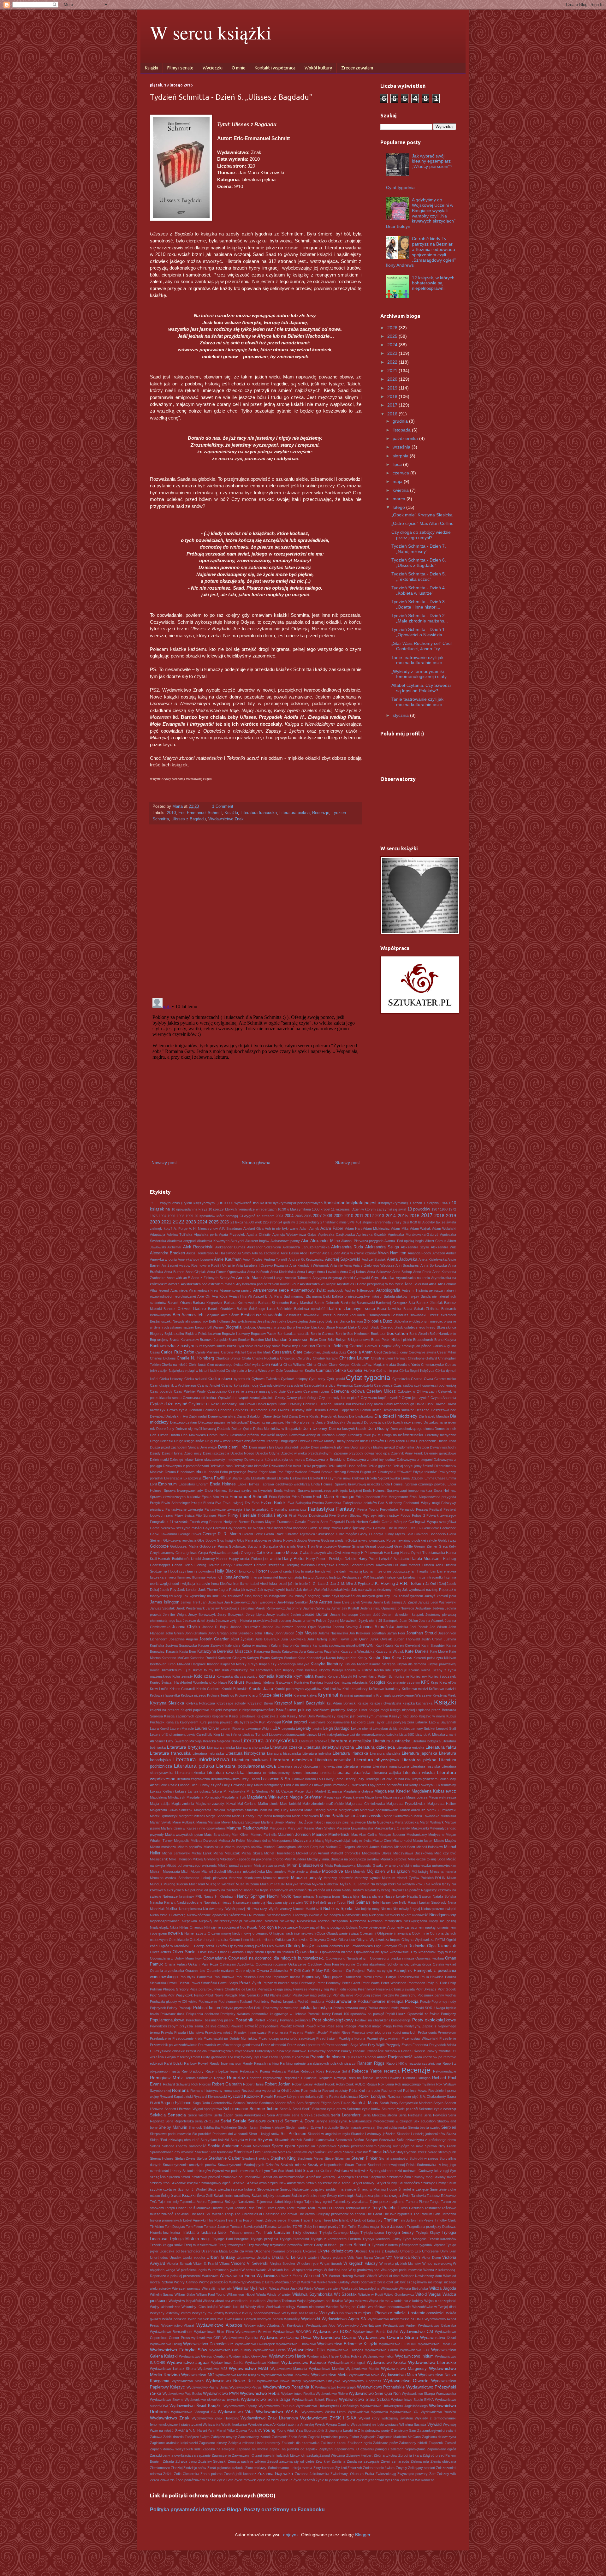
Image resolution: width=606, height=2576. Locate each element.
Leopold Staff (446, 1728)
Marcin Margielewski (343, 1810)
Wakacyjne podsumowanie (401, 2270)
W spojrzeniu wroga (307, 2270)
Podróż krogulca (284, 2002)
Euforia (209, 1503)
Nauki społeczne (190, 1902)
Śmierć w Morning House (377, 2189)
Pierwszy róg (318, 1989)
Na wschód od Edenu (324, 1890)
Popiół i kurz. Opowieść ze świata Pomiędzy (421, 2014)
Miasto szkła (213, 1847)
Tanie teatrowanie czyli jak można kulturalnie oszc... (419, 660)
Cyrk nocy (317, 1379)
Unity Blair (448, 2251)
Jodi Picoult (419, 1627)
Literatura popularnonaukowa (246, 1766)
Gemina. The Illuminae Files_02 (397, 1528)
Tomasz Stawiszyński (247, 2227)
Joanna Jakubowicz (278, 1627)
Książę (363, 1703)
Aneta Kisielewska (432, 1259)
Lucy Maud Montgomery (264, 1785)
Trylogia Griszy (400, 2233)
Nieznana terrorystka (385, 1921)
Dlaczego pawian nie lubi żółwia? (224, 1422)
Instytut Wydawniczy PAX (349, 1577)
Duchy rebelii (395, 1441)
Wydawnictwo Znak (226, 819)
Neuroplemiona (190, 1909)
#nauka (258, 1203)
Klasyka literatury (327, 1664)
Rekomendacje (445, 2071)
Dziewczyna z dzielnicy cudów (371, 1460)
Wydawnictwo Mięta (329, 2375)
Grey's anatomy (162, 1553)
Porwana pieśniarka (295, 2020)
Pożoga (350, 2026)
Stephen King (283, 2158)
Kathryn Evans (258, 1658)
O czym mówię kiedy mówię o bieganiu (238, 1933)
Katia (301, 1658)
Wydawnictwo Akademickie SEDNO (395, 2319)
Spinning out (388, 2146)
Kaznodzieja (316, 1658)
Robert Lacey (302, 2084)
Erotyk (155, 1503)
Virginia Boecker (283, 2264)
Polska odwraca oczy (350, 2008)
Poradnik (244, 2020)
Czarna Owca (422, 1379)
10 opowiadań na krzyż (189, 1209)
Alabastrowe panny (285, 1241)
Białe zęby (317, 1321)
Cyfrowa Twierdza (266, 1379)
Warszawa (210, 2276)
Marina (202, 1822)
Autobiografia (388, 1290)
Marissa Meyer (219, 1822)
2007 (317, 1216)
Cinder (323, 1365)
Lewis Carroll (196, 1734)
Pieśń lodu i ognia (343, 1989)
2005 (299, 1216)
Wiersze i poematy (186, 2288)
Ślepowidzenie (268, 2189)
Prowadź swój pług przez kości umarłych (384, 2032)
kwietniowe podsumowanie (329, 1722)
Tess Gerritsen (412, 2208)
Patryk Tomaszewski (402, 1977)
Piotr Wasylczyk (180, 1995)
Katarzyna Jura (294, 1651)
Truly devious (305, 2233)
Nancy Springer (251, 1896)
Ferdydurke (389, 1509)
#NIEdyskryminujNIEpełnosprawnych (294, 1203)
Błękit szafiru (174, 1334)
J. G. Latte (317, 1584)
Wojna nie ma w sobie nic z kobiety (396, 2301)
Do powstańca (375, 1422)
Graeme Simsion (351, 1546)
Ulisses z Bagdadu (189, 819)
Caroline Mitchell (233, 1352)
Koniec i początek (442, 1676)
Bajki (327, 1296)
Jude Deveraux (267, 1639)
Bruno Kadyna (445, 1340)
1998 (181, 1216)
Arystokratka (383, 1278)
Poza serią (335, 2026)
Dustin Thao (447, 1441)
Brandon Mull (261, 1340)
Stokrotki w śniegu (424, 2158)
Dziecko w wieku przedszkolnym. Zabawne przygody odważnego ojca (335, 1453)
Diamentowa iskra (222, 1416)
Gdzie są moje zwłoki (325, 1528)
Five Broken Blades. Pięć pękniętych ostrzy (364, 1515)
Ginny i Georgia (371, 1534)
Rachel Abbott (376, 2057)
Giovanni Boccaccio (430, 1534)
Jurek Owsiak (381, 1639)
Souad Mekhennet (255, 2146)
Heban (177, 1565)
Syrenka (173, 2177)
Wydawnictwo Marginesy (404, 2369)
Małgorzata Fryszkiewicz (406, 1804)
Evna (255, 1503)
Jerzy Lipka (255, 1615)
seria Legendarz (346, 2115)
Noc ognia (268, 1927)
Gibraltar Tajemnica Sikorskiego (309, 1534)
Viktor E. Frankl (205, 2264)
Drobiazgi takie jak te (364, 1435)
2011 (359, 1216)
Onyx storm (255, 1952)
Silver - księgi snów (264, 2134)
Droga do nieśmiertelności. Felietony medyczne (419, 1435)
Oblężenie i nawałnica (394, 1933)
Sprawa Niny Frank (441, 2146)
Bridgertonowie (359, 1340)
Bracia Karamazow (184, 1340)
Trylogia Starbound (294, 2239)
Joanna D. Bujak (215, 1627)
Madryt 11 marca (329, 1791)
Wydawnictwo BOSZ (332, 2332)
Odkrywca (318, 1940)
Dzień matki (159, 1460)
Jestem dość (370, 1615)
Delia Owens (279, 1410)
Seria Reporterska (180, 2121)
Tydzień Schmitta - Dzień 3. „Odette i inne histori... (419, 604)
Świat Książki (183, 2196)
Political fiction (207, 2008)
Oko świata (276, 1946)
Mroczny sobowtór (338, 1878)
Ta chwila (418, 2196)
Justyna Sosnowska (181, 1645)
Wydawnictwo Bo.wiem (253, 2332)
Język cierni (368, 1621)
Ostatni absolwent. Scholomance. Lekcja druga (394, 1964)
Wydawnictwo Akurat (178, 2325)
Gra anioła (287, 1546)
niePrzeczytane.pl (228, 1921)
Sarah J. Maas (365, 2103)
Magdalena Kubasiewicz (434, 1791)
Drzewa (304, 1441)
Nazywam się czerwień (285, 1902)
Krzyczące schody (231, 1703)
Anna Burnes (174, 1272)
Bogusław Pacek (264, 1334)
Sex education (425, 2121)
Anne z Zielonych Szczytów (213, 1278)
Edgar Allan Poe (271, 1472)
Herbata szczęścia (269, 1565)
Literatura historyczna (245, 1753)
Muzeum (252, 1884)
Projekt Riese (340, 2032)
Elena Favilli (214, 1478)
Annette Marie (249, 1278)
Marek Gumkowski (442, 1810)
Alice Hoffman (311, 1253)
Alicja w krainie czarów (359, 1253)
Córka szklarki (196, 1379)
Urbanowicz (246, 2258)
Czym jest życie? (415, 1398)
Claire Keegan (339, 1365)
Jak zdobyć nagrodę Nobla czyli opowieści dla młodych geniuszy (339, 1596)
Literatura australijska (350, 1741)
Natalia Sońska (444, 1896)
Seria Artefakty (279, 2115)
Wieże (309, 2288)
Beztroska (278, 1321)
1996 (171, 1216)
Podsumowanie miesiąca (380, 2002)
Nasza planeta (372, 1896)
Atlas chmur (447, 1284)
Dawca (440, 1404)
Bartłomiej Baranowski (358, 1303)
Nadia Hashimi (353, 1890)
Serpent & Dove (299, 2121)
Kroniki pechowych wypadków (298, 1689)
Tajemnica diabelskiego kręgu (280, 2202)
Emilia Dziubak (412, 1478)
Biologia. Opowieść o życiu (264, 1327)
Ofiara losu (347, 1940)
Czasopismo (217, 1391)
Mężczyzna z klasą (308, 1841)
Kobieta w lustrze (358, 1670)
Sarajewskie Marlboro (416, 2103)
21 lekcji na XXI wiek (246, 1222)
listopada (402, 430)
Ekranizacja (173, 1478)
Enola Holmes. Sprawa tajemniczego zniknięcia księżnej (318, 1490)
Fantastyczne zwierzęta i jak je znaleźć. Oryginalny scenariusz (255, 1509)
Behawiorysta (160, 1315)
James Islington (165, 1602)
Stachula (202, 2152)
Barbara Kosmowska (240, 1303)
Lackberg (358, 1722)
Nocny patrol (309, 1927)
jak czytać (249, 1590)
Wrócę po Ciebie (353, 2307)
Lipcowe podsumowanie (287, 1734)
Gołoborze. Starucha (245, 1546)
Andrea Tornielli (276, 1259)
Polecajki (185, 2008)
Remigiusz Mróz (166, 2078)
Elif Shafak (234, 1478)
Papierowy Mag (316, 1977)
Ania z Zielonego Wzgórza (374, 1265)
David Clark (425, 1404)
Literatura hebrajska (208, 1753)
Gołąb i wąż (447, 1540)
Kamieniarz (303, 1645)
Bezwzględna (297, 1321)
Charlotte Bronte (228, 1358)
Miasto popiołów (190, 1847)
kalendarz (233, 1645)
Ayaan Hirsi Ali (240, 1296)
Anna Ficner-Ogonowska (226, 1272)
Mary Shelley (325, 1828)
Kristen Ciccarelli (182, 1689)
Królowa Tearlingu (221, 1695)
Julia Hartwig (317, 1639)
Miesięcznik (159, 1859)
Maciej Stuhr (304, 1791)
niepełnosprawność (165, 1921)
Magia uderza (417, 1797)
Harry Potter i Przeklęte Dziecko (332, 1559)
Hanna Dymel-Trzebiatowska (423, 1553)
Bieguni (201, 1327)
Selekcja (158, 2115)
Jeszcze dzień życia (199, 1621)
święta (395, 2196)
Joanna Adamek (431, 1621)
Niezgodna (340, 1921)
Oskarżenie (297, 1964)
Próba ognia (427, 2032)
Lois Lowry (325, 1779)
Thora (316, 2220)
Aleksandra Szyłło (415, 1247)
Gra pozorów (326, 1546)
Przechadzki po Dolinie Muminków (230, 2038)
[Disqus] (256, 911)
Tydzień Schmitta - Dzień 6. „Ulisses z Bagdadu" (419, 563)
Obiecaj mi (368, 1933)
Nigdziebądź (159, 1927)
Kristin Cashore (208, 1689)
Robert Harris (253, 2084)
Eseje (196, 1503)
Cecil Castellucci (387, 1352)
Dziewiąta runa (221, 1466)
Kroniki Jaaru (261, 1689)
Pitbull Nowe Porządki (221, 1995)
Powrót (299, 2026)
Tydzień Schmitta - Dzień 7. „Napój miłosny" (419, 549)
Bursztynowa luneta (211, 1346)
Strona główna (256, 1163)
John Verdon (285, 1633)
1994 (163, 1216)
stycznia (401, 715)
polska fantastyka (316, 2008)
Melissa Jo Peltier (232, 1841)
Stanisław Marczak (277, 2152)
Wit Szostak (345, 2294)
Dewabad (157, 1416)
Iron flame (241, 1584)
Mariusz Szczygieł (246, 1822)
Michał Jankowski (176, 1853)
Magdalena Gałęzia (358, 1791)
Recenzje (321, 813)
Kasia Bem (188, 1651)
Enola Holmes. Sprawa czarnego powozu (414, 1484)
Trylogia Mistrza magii (190, 2239)
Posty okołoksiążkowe (434, 2020)
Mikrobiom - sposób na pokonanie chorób (251, 1859)
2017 (393, 405)
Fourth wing (199, 1522)
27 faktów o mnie (333, 1222)
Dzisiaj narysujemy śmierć (413, 1466)
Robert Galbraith (227, 2084)
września (402, 447)
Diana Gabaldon (249, 1416)
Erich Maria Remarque (333, 1497)
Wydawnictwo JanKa (227, 2363)
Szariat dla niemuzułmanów (282, 2177)
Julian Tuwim (339, 1639)
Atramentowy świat (308, 1290)
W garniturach (331, 2264)
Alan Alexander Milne (321, 1241)
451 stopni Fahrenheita (373, 1222)
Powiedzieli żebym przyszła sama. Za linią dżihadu (190, 2026)
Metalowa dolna (259, 1841)
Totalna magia (368, 2227)
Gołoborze (159, 1546)
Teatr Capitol (276, 2208)
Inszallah (377, 1577)
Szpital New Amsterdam (286, 2183)
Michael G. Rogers (340, 1847)
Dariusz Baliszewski (348, 1404)
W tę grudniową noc (364, 2270)
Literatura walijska (387, 1773)
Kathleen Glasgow (232, 1658)
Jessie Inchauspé (344, 1615)
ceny (404, 1352)
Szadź (186, 2177)
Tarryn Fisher (175, 2208)
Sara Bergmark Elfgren (314, 2103)
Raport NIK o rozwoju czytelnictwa (414, 2063)
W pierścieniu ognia (192, 2270)
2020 (393, 379)
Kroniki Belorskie (235, 1689)
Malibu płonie (268, 1804)
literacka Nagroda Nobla (222, 1741)
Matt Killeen (241, 1835)
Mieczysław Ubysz (377, 1853)
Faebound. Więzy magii (422, 1503)
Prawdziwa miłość (219, 2032)
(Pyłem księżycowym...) (200, 1203)
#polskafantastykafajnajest (350, 1203)
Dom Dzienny (315, 1429)
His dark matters (407, 1565)
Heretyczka (325, 1565)
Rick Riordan (201, 2084)
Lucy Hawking (233, 1785)
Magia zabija (160, 1804)
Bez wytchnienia (243, 1321)
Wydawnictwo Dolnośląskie (208, 2344)
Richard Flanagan (417, 2078)
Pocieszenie (208, 2002)
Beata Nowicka (389, 1309)
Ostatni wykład (444, 1964)
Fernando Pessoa (414, 1509)
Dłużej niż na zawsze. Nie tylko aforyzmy (282, 1422)
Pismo (199, 1995)
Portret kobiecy (267, 2020)
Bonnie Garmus (323, 1334)
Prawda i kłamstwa (189, 2032)
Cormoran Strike (331, 1371)
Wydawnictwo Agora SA (344, 2319)
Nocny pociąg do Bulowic (339, 1927)
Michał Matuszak (227, 1853)
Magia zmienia (183, 1804)
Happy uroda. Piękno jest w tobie (255, 1559)
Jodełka (402, 1627)
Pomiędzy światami (235, 2014)
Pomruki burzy (319, 2014)
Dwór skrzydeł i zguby (293, 1447)
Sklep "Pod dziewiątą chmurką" (174, 2140)
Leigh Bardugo (336, 1728)
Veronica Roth (407, 2258)
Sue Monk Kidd (290, 2171)
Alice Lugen (331, 1253)
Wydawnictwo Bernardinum (171, 2332)
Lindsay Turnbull (255, 1734)
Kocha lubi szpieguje (390, 1670)
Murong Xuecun (176, 1884)
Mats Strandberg (217, 1835)
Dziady (155, 1453)
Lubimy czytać (210, 1785)
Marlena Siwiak (273, 1822)
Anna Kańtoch (258, 1272)
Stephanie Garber (224, 2158)
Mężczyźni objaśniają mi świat (348, 1841)
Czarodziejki (363, 1385)
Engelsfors (187, 1484)
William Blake (185, 2294)
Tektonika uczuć (358, 2208)
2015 (403, 1216)
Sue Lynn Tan (266, 2171)
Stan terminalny (221, 2152)
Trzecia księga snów (166, 2245)
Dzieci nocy (193, 1453)
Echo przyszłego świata (239, 1472)
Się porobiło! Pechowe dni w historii (220, 2134)
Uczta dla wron (241, 2251)
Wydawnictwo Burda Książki (376, 2332)
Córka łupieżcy (171, 1379)
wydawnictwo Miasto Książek (238, 2375)
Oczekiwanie (179, 1940)
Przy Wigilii (376, 2045)
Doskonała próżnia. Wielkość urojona (259, 1435)
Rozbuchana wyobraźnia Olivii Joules (271, 2091)
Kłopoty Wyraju (331, 1670)
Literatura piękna (294, 813)
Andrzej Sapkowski (343, 1259)
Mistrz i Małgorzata (165, 1871)
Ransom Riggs (371, 2063)
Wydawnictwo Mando (362, 2369)
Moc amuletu (276, 1871)
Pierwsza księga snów (275, 1989)
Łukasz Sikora (211, 1791)
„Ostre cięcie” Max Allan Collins (422, 523)
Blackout (318, 1327)
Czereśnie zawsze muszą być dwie (257, 1391)
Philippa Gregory (176, 1989)
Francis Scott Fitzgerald (326, 1522)
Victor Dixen (431, 2258)
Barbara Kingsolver (208, 1303)
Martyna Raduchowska (247, 1828)
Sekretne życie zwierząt (437, 2109)
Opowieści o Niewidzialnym (347, 1958)
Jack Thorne (208, 1590)
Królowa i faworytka (165, 1695)
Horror (261, 1571)
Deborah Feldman (203, 1410)
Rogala (372, 2084)
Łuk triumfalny (445, 1785)
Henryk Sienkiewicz (237, 1565)
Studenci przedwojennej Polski (392, 2165)
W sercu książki (211, 32)
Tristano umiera (242, 2233)
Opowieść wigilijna (429, 1958)
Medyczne (436, 1835)
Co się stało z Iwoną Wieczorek (250, 1371)
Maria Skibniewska (398, 1816)
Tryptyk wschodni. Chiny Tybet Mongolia (394, 2239)
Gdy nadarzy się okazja (244, 1528)
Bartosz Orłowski (177, 1309)
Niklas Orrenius (191, 1927)
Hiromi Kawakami (378, 1565)
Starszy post (348, 1163)
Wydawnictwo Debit (438, 2338)
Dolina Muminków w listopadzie (277, 1429)
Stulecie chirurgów (197, 2171)
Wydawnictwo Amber (399, 2325)
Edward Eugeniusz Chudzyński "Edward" (379, 1472)
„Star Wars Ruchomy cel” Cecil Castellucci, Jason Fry (422, 646)
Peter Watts (371, 1983)
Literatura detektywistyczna (329, 1747)
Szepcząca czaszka (352, 2177)
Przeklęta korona (352, 2038)
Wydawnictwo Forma (382, 2350)
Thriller (391, 2220)
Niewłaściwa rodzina (313, 1921)
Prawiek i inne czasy (251, 2032)
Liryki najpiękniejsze (333, 1734)
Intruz (421, 1577)
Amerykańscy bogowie (195, 1259)
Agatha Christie (258, 1234)
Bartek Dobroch (327, 1303)
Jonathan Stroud (421, 1633)
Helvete (214, 1565)
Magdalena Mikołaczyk (168, 1797)
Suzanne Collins (318, 2171)
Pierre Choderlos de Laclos (235, 1989)
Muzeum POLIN (273, 1884)
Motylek (359, 1871)
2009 (338, 1216)
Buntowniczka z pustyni (172, 1346)
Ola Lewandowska (358, 1946)
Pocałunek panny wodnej (437, 1995)
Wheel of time (389, 2276)
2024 (393, 345)
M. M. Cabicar (282, 1791)
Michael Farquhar (311, 1847)
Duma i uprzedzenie (421, 1441)
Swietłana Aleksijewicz (351, 2171)
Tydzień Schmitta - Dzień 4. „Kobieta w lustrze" (419, 590)
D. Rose (213, 1404)
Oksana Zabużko (329, 1946)
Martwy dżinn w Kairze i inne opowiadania (193, 1828)
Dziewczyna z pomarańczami (186, 1466)
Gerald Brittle (253, 1534)
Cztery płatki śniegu (302, 1398)
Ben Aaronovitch (188, 1315)
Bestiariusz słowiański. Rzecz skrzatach (424, 1315)
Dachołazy (229, 1404)
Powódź (286, 2026)
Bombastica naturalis (293, 1334)
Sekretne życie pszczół (400, 2109)
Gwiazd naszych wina (317, 1553)
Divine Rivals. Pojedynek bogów (324, 1416)
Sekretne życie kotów (364, 2109)
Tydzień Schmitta (354, 2245)
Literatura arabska (313, 1741)
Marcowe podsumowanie (379, 1810)
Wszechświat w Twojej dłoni (434, 2307)
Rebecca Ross (312, 2071)
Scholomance (236, 2109)
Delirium (320, 1410)
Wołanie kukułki (232, 2307)
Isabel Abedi (259, 1584)
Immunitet (271, 1577)
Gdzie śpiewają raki (357, 1528)
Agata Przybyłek (232, 1234)
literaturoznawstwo (225, 1779)
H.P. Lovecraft (372, 1553)
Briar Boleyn (337, 1340)
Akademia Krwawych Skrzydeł (220, 1241)
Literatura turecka (318, 1773)
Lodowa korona (304, 1779)
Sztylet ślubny (386, 2183)
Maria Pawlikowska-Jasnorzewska (351, 1816)
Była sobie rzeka (250, 1346)
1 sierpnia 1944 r (437, 1203)
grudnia (401, 421)
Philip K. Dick (437, 1983)
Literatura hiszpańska (284, 1753)
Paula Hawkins (432, 1977)
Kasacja (172, 1651)
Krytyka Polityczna (200, 1703)
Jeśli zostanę (281, 1621)
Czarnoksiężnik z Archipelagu (173, 1385)
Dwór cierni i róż (233, 1447)
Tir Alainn (157, 2227)
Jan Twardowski (264, 1602)
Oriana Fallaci (176, 1964)
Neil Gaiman (359, 1902)
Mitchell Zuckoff (214, 1871)
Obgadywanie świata (342, 1933)
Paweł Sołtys (228, 1983)
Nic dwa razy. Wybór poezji (224, 1909)
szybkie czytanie (163, 2189)
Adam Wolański (444, 1229)
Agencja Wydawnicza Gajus (294, 1234)
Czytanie (196, 1404)
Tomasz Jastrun (216, 2227)
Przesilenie (448, 2038)
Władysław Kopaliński (185, 2301)
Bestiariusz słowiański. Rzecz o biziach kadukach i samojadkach (337, 1315)
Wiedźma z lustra (260, 2282)
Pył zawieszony (266, 2057)
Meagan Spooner (392, 1835)
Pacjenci (359, 1971)
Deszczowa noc (444, 1410)
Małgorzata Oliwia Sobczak (171, 1810)
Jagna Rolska (229, 1590)
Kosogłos (377, 1682)
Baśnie (199, 1309)
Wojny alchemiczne (165, 2307)
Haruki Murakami (426, 1559)
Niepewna (189, 1921)
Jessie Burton (315, 1615)
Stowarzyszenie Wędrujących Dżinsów (248, 2165)
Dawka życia (177, 1410)
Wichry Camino (186, 2282)
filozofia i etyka (273, 1515)
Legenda (288, 1728)
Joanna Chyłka (186, 1627)
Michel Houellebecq (279, 1853)
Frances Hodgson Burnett (229, 1522)
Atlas (433, 1284)
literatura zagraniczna (193, 1779)
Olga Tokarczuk (442, 1946)
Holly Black (226, 1571)
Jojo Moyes (306, 1633)
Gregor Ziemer (426, 1546)
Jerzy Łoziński (278, 1615)
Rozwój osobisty (335, 2091)
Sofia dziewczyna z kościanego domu (427, 2140)
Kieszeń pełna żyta (428, 1658)
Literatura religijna (357, 1766)
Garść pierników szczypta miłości (176, 1528)
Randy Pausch (254, 2063)
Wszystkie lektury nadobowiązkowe (253, 2313)
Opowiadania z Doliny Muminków (176, 1958)
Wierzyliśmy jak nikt (217, 2288)
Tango (435, 2202)
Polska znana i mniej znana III (391, 2008)
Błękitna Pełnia (196, 1334)
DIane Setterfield (275, 1416)
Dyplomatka (405, 1447)
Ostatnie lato (195, 1971)
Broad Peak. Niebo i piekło (392, 1340)
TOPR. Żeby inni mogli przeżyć (317, 2227)
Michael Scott (405, 1847)
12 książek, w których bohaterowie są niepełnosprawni (433, 283)
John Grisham (196, 1633)
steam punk (447, 2152)
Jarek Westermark (190, 1608)
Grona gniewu (186, 1553)
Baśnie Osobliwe (221, 1309)
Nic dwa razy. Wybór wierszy (269, 1909)
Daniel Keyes (267, 1404)
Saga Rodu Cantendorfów (213, 2103)
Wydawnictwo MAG (249, 2368)
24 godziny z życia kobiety (299, 1222)
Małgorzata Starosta (242, 1810)
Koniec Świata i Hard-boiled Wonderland (181, 1682)
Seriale (240, 2121)
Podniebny (261, 2002)
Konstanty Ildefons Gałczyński (270, 1682)
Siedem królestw (272, 2127)
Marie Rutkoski (184, 1822)
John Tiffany (264, 1633)
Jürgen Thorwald (407, 1639)
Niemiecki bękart (398, 1915)
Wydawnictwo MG (198, 2375)
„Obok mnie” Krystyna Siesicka (422, 515)
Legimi (317, 1728)
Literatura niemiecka (291, 1760)
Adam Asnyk (309, 1229)
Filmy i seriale (180, 68)
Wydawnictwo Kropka (387, 2363)
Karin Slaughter (433, 1645)
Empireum (167, 1484)
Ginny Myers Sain (399, 1534)
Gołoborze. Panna (214, 1546)
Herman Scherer (349, 1565)
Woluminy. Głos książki (200, 2307)
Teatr (260, 2208)
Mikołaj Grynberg (206, 1859)
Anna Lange (306, 1272)
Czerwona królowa (348, 1391)
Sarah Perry (389, 2103)
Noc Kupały (249, 1927)
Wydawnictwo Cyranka (240, 2338)
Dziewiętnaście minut (285, 1466)
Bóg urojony (159, 1340)
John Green (175, 1633)
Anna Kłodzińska (283, 1272)
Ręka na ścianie (360, 2078)
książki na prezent (165, 1710)
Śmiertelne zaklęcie (413, 2189)
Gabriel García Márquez (388, 1522)
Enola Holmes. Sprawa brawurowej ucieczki (346, 1484)
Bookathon (397, 1333)
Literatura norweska (333, 1760)
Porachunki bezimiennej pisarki (210, 2020)
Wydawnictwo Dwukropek (255, 2344)
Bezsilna (263, 1321)
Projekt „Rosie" (316, 2032)
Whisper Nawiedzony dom (422, 2276)
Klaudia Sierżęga (382, 1664)
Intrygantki (434, 1577)
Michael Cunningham (280, 1847)
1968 (444, 1209)
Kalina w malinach (256, 1645)
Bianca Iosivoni (351, 1321)
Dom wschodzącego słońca (412, 1429)
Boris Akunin (419, 1334)
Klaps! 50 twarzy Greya (239, 1664)
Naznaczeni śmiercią (249, 1902)
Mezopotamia (282, 1841)
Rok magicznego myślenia (415, 2084)
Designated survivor (398, 1410)
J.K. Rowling (383, 1584)
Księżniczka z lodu (271, 1716)
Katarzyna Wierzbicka (358, 1651)
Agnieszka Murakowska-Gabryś (413, 1234)
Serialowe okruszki (265, 2121)
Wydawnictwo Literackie (432, 2362)
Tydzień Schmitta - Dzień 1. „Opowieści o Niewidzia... (419, 632)
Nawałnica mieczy (218, 1902)
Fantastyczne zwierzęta (184, 1509)
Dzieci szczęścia (216, 1453)
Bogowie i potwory (236, 1334)
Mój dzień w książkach (388, 1871)
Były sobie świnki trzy (281, 1346)
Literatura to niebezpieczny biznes (274, 1773)
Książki (151, 68)
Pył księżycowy (240, 2057)
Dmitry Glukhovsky (331, 1422)
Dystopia (422, 1447)
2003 (279, 1216)
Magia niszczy (394, 1797)
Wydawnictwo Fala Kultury (230, 2350)
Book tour (378, 1334)
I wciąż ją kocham (362, 1571)
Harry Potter (293, 1559)
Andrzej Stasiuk (374, 1259)
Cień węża (252, 1365)
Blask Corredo (382, 1327)
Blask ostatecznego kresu (415, 1327)
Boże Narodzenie (443, 1334)
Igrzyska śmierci (163, 1577)
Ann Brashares (407, 1265)
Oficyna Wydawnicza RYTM (423, 1940)
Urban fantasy (221, 2257)
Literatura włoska (419, 1773)
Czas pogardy (161, 1391)
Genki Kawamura (163, 1534)
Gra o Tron (306, 1546)
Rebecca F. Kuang (255, 2071)
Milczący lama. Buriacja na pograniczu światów (343, 1859)
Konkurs (236, 1682)
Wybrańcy (292, 2319)
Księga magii (379, 1710)
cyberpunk (242, 1379)
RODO (360, 2084)
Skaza (451, 2134)
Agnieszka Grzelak (371, 1234)
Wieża (274, 2288)
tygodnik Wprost (432, 2245)
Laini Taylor (376, 1722)
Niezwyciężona (415, 1921)
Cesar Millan (447, 1352)
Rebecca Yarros (367, 2071)
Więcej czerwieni (327, 2288)
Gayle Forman (214, 1528)
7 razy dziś (400, 1222)
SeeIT (307, 2109)
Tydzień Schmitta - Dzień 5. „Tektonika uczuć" (419, 577)
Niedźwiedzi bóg (355, 1915)
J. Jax (331, 1584)
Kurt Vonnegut (270, 1722)
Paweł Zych (250, 1983)
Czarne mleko (445, 1379)
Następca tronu (328, 1896)
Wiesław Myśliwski (250, 2288)
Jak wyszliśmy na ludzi (201, 1596)
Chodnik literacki (326, 1358)
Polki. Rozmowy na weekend (276, 2008)
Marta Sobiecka (407, 1822)
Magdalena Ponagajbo (204, 1797)
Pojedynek (158, 2008)
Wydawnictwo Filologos (345, 2350)
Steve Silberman (337, 2158)
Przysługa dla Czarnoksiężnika (210, 2051)
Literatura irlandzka (350, 1753)
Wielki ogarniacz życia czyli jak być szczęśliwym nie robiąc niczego (403, 2282)
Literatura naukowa (250, 1760)
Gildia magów (346, 1534)
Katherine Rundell (203, 1658)
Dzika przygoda (315, 1466)
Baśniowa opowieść (310, 1309)
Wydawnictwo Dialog (166, 2344)
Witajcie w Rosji (370, 2294)
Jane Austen (321, 1602)
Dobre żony (165, 1429)
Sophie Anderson (223, 2146)
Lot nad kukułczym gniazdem (415, 1779)
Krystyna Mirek (444, 1695)
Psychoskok (244, 2051)
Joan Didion (409, 1621)
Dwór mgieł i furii (262, 1447)
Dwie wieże (208, 1447)
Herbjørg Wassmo (300, 1565)
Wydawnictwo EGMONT (398, 2344)
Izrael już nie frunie (293, 1584)
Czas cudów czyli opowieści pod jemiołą (425, 1385)
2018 (393, 396)
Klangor (213, 1664)
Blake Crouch (359, 1327)
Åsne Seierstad (416, 1284)
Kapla (389, 1645)
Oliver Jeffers (160, 1952)
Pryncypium (447, 2032)
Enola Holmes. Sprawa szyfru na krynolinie (238, 1490)
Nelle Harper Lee (385, 1902)
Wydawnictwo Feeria (269, 2350)
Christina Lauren (354, 1358)
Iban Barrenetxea (443, 1571)
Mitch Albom (190, 1871)
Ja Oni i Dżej (436, 1584)
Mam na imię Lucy (274, 1810)
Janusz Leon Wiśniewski (437, 1602)
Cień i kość (197, 1365)
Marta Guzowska (380, 1822)
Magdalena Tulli (234, 1797)
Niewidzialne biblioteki (261, 1921)
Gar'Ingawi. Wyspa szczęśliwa (432, 1522)
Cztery (280, 1398)
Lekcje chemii (361, 1728)
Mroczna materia (443, 1871)
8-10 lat (416, 1222)
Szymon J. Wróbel (192, 2189)
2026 (393, 328)
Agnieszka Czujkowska (336, 1234)
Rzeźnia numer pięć (403, 2097)
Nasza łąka (350, 1896)
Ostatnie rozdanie (221, 1971)
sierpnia (401, 456)
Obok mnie (420, 1933)
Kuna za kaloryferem (182, 1722)
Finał (292, 1515)
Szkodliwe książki (184, 2183)
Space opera (283, 2146)
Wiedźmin (309, 2282)
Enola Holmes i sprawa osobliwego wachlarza (274, 1484)
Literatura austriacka (391, 1741)
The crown (288, 2214)
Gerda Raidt (274, 1534)
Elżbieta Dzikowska (292, 1478)
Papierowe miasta (286, 1977)
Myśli (344, 1884)
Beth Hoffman (219, 1321)
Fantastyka (321, 1509)
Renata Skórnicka (199, 2078)
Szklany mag (422, 2177)
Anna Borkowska (434, 1265)
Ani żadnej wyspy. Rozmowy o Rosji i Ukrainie (198, 1265)
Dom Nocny (378, 1429)
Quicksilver (355, 2057)
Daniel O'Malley (290, 1404)
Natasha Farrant (163, 1902)
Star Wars (334, 2152)
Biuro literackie (298, 1327)
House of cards (280, 1571)
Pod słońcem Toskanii (235, 2002)
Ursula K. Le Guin (289, 2258)
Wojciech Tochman (281, 2301)
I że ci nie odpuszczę (393, 1571)
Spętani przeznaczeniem (357, 2146)
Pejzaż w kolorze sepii (280, 1983)
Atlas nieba (179, 1290)
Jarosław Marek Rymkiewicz (263, 1608)
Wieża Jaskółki (291, 2288)
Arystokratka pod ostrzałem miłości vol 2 (267, 1284)
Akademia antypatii (181, 1241)
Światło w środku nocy (309, 2196)
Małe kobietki (290, 1804)
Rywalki (267, 2097)
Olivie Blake (207, 1952)
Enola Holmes (223, 1484)
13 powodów (419, 1209)
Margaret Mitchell (192, 1816)
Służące (372, 2140)
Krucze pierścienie (275, 1695)
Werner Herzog (341, 2276)
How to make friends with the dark (320, 1571)
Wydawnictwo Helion (378, 2356)
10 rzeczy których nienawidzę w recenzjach (242, 1209)
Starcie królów (382, 2152)
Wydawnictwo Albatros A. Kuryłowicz (274, 2325)
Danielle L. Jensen (317, 1404)
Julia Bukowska (293, 1639)
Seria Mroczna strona (380, 2115)
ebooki (214, 1472)
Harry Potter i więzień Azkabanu (384, 1559)
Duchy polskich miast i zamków (360, 1441)
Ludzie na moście (298, 1785)
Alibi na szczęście (265, 1253)
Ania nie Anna (341, 1265)
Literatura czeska (286, 1747)
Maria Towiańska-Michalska (435, 1816)
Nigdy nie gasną (443, 1921)
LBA (276, 1728)
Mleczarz (234, 1871)
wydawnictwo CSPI (206, 2338)
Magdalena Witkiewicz (267, 1797)
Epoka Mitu (210, 1497)
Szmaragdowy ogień (215, 2183)
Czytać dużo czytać (169, 1404)
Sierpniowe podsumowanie (170, 2134)
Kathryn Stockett (284, 1658)
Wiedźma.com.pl (287, 2282)
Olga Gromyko (386, 1946)
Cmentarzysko (432, 1365)
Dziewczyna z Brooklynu (325, 1460)
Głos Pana (245, 1540)
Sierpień (449, 2127)
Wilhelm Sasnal (162, 2294)
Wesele (360, 2276)
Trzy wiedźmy (258, 2245)
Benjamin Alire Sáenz (222, 1315)
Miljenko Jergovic (394, 1859)
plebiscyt (325, 1995)
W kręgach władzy (361, 2264)
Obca (321, 1933)
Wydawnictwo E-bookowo (296, 2344)
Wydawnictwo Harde (287, 2356)
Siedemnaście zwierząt (358, 2127)
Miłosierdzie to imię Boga (427, 1859)
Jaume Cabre (313, 1608)
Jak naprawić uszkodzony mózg (376, 1590)
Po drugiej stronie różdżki (374, 1995)
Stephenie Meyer (310, 2158)
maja (398, 481)
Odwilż (332, 1940)
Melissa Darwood (204, 1841)
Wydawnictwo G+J (415, 2350)
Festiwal (436, 1509)
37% (351, 1222)
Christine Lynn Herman (389, 1358)
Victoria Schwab (179, 2264)
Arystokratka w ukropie (318, 1284)
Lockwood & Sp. (276, 1779)
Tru (259, 2233)
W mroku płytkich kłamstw (400, 2264)
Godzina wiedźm (334, 1540)
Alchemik (174, 1247)
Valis (351, 2258)
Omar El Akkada (231, 1952)
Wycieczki (213, 68)
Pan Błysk (188, 1977)
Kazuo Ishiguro (338, 1658)
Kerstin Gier (379, 1658)
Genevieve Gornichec (439, 1528)
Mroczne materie (276, 1878)
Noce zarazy (288, 1927)
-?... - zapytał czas (165, 1203)
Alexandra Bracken (167, 1253)
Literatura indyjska (317, 1753)
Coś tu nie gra (387, 1371)
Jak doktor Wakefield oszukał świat (323, 1590)
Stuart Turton (355, 2165)
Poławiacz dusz (173, 2014)
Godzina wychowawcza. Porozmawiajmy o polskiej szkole (392, 1540)
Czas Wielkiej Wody (190, 1391)
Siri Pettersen (293, 2134)
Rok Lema (386, 2084)
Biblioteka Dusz (378, 1321)
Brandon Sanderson (290, 1340)
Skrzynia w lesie (243, 2140)
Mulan (452, 1878)
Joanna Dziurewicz (245, 1627)
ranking (273, 2063)
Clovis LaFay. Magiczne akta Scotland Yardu (386, 1365)
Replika (220, 2078)
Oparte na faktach (279, 1952)
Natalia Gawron (419, 1896)
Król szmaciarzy (355, 1689)
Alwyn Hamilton (392, 1253)
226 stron (270, 1222)
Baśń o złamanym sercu (351, 1309)
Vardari (380, 2258)
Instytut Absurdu (316, 1577)
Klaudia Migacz (356, 1664)
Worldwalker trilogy (281, 2307)
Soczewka (387, 2140)
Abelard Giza (253, 1229)
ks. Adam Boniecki (342, 1703)
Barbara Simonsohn (273, 1303)
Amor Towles (253, 1259)
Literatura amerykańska (269, 1741)
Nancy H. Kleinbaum (220, 1896)
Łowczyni (426, 1785)
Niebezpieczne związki (439, 1909)
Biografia (233, 1327)
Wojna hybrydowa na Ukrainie (320, 2301)
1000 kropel (321, 1209)
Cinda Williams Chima (300, 1365)
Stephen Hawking (256, 2158)
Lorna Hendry (345, 1779)
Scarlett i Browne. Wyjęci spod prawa (193, 2109)
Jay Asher (333, 1608)
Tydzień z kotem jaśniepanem (395, 2245)
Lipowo (312, 1734)
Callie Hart (307, 1346)
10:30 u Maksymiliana (294, 1209)
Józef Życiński (242, 1639)
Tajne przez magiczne (387, 2202)
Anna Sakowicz (379, 1272)
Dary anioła (374, 1404)
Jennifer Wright (175, 1615)
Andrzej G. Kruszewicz (306, 1259)
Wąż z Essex (292, 2276)
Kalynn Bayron (282, 1645)
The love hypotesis (398, 2214)
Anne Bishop (402, 1272)
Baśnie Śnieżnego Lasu (256, 1309)
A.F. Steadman (230, 1229)
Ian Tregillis (419, 1571)
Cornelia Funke (361, 1371)
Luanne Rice (188, 1785)
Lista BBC (407, 1734)
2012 (369, 1216)
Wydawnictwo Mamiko (327, 2369)
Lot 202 (386, 1779)
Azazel (258, 1296)
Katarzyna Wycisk (390, 1651)
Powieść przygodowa (262, 2026)
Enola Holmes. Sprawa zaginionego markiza (398, 1490)
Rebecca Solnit (338, 2071)
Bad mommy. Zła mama (303, 1296)
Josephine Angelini (183, 1639)
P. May (317, 1971)
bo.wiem (215, 1334)
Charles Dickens (163, 1358)
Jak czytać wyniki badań (276, 1590)
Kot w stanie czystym (403, 1682)
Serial (226, 2121)
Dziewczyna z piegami (414, 1460)
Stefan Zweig (185, 2158)
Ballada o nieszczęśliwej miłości (357, 1296)
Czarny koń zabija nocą (240, 1385)
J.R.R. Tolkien (410, 1583)
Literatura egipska (410, 1747)
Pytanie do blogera (328, 2057)
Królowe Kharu (246, 1695)
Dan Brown (246, 1404)
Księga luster (357, 1710)
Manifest (297, 1810)
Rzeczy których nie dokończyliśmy (301, 2097)
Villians (225, 2264)
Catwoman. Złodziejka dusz (325, 1352)
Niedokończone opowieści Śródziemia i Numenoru (226, 1915)
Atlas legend (159, 1290)
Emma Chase (435, 1478)
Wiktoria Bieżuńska (413, 2288)
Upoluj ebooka (194, 2258)
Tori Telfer (349, 2227)
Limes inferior (231, 1734)
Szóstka (238, 2183)
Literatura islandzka (385, 1753)
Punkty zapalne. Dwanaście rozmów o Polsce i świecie (383, 2051)
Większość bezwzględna (360, 2288)
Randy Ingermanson (226, 2063)
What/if (372, 2276)
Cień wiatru (272, 1365)
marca (400, 499)
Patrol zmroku (374, 1977)
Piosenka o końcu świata (395, 1989)
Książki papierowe (195, 1710)
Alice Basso (290, 1253)
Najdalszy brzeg (378, 1890)
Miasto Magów (445, 1841)
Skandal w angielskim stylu (329, 2134)
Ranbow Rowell (196, 2063)
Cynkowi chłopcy (294, 1379)
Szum (452, 2183)
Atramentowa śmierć (236, 1290)
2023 (393, 353)
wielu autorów (160, 2288)
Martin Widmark (432, 1822)
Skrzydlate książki (215, 2140)
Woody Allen (255, 2307)
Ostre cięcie (245, 1971)
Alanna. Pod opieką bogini (404, 1241)
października (406, 438)
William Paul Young (211, 2294)
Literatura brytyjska (186, 1747)
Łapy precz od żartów (385, 1785)
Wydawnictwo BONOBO (292, 2332)
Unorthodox (159, 2258)
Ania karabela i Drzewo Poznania (262, 1265)
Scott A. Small (290, 2109)
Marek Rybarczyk (164, 1816)
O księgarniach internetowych (292, 1933)
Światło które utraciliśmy (232, 2196)
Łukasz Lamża (187, 1791)
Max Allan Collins (364, 1835)
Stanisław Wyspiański (309, 2152)
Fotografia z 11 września (169, 1522)
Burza (232, 1346)
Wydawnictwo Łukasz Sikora (173, 2369)
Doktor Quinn (242, 1429)
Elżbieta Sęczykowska (382, 1478)
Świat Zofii (205, 2196)
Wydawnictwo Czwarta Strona (388, 2337)
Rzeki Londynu (373, 2097)
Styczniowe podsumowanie (233, 2171)
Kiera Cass (402, 1658)
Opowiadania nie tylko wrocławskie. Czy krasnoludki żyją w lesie (405, 1952)
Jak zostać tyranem (407, 1596)
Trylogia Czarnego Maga (339, 2233)
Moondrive (333, 1871)
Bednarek (449, 1309)
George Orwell (190, 1534)
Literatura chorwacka (252, 1747)
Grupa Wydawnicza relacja (219, 1553)
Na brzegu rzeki (383, 1884)
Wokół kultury (318, 68)
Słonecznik (344, 2140)
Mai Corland (247, 1804)
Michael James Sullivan (374, 1847)
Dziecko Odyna (267, 1453)
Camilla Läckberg (332, 1346)
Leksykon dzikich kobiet (391, 1728)
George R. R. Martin (222, 1534)
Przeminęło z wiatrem (383, 2038)
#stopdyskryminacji (393, 1203)
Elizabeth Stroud (263, 1478)
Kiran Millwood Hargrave (187, 1664)
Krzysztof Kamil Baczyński (300, 1703)
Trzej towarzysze (232, 2245)
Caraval (356, 1346)
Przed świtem (327, 2038)
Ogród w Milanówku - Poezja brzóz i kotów (193, 1946)
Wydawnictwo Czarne (335, 2337)
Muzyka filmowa (298, 1884)
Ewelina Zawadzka (327, 1503)
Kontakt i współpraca (275, 68)
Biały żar (332, 1321)
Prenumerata (278, 2032)
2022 (393, 362)
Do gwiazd (355, 1422)
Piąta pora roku (202, 1989)
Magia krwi (373, 1797)
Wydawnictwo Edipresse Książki (347, 2344)
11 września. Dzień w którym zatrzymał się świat (369, 1209)
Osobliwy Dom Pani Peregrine (332, 1964)
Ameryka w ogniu (163, 1259)
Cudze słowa (220, 1379)
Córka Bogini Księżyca (417, 1371)
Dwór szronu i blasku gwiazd (373, 1447)
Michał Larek (202, 1853)
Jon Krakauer (360, 1633)
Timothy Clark (445, 2220)
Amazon (439, 1253)
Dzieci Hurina (172, 1453)
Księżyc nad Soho (403, 1716)
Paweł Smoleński (204, 1983)
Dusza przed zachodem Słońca (174, 1447)
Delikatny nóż (301, 1410)
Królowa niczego (193, 1695)
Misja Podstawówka (340, 1865)
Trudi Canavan (276, 2233)
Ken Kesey (359, 1658)
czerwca (401, 473)
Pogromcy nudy (444, 2002)
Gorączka (270, 1546)
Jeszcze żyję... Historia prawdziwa (243, 1621)
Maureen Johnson (294, 1835)
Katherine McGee (175, 1658)
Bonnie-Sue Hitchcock (353, 1334)
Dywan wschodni (443, 1447)
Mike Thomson (180, 1859)
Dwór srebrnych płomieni (330, 1447)
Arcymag (335, 1278)
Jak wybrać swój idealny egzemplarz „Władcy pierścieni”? (432, 161)
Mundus (156, 1884)
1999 (189, 1216)
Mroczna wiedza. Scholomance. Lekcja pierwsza (188, 1878)
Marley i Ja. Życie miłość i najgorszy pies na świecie (326, 1822)
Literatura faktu (441, 1747)
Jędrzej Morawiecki (343, 1621)
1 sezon (416, 1203)
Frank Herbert (357, 1522)
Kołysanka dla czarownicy (237, 1676)
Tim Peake (425, 2220)
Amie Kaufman (228, 1259)
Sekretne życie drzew (329, 2109)
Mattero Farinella (264, 1835)
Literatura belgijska (426, 1741)
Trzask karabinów (442, 2239)
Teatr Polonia (297, 2208)
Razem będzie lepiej (222, 2071)
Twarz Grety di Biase (320, 2245)
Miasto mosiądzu (163, 1847)
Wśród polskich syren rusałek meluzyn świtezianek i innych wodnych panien (222, 2319)
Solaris (155, 2146)
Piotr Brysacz (426, 1989)
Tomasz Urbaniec (278, 2227)
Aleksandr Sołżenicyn (264, 1247)
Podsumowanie (341, 2001)
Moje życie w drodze (304, 1871)
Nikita (174, 1927)
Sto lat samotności (393, 2158)
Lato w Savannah (443, 1722)
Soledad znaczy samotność (184, 2146)
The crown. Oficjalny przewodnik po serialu (331, 2214)
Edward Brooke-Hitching (327, 1472)
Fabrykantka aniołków (360, 1503)
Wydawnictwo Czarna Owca (286, 2338)
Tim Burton (407, 2220)
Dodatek (224, 1429)
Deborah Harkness (233, 1410)
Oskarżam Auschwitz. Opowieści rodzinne (253, 1964)
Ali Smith (244, 1253)
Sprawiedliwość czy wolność (172, 2152)
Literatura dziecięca (375, 1747)
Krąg (434, 1682)
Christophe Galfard (422, 1358)
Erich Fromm (302, 1497)
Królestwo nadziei (443, 1689)
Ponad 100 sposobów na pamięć (358, 2014)
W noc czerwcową (437, 2264)
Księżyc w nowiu (432, 1716)
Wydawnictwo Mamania (289, 2369)
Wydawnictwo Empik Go (437, 2344)
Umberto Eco (410, 2251)
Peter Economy (329, 1983)
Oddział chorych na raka (209, 1940)
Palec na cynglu (379, 1971)
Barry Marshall (301, 1303)
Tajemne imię (168, 2202)
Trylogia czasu (372, 2233)
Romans (180, 2090)
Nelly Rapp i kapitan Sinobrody (423, 1902)
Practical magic (369, 2026)
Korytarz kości (321, 1682)
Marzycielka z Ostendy (392, 1828)
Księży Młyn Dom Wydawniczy (311, 1716)
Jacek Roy (168, 1590)
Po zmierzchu (406, 1995)
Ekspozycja (192, 1478)
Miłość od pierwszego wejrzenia (191, 1865)
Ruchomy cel (392, 2091)
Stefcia (202, 2158)
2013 (380, 1216)
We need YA (315, 2276)
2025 (393, 336)
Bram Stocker (239, 1340)
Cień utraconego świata (225, 1365)
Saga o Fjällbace (176, 2103)
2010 (171, 813)
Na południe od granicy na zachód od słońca (219, 1890)
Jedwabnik (423, 1608)
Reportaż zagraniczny (264, 2078)
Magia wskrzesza (442, 1797)
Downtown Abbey (302, 1435)
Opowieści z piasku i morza (392, 1958)
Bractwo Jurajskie (214, 1340)
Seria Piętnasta (410, 2115)
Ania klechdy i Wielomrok (309, 1265)
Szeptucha (377, 2177)
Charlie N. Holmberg (195, 1358)
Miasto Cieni (382, 1841)
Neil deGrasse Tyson (330, 1902)
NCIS (308, 1902)
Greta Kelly (447, 1546)
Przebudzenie (160, 2038)
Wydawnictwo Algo (321, 2325)
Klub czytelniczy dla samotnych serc (252, 1670)
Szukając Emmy (434, 2183)
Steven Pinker (364, 2158)
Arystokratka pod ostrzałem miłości (208, 1284)
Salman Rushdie (246, 2103)
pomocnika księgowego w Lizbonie (279, 2014)
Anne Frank (422, 1272)
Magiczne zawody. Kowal (216, 1804)
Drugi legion (288, 1441)
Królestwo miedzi (415, 1689)
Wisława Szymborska (312, 2294)
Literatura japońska (419, 1753)
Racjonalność (400, 2057)
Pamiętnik (403, 1971)
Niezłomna (358, 1921)
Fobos (405, 1515)
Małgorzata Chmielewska (365, 1804)
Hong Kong (246, 1571)
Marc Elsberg (315, 1810)
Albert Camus (436, 1241)
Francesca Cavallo (291, 1522)
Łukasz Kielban (162, 1791)
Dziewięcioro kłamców (251, 1466)
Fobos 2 (419, 1515)
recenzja (392, 2071)
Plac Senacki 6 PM (254, 1995)
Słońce (359, 2140)
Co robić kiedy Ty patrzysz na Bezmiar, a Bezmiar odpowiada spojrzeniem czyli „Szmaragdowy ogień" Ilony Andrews (421, 252)
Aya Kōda (220, 1296)
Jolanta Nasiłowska (333, 1633)
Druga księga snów (189, 1441)
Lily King (214, 1734)
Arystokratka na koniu (413, 1278)
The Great (374, 2214)
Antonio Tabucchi (298, 1278)
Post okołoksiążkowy (333, 2020)
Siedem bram (248, 2127)
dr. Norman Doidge (332, 1435)
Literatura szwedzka (226, 1773)
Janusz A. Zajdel (404, 1602)
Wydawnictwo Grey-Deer (249, 2356)
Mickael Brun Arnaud (312, 1853)
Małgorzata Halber (442, 1804)
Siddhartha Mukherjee (220, 2127)
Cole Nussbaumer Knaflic (295, 1371)
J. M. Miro (345, 1584)
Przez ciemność (273, 2045)
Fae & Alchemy (390, 1503)
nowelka (175, 1933)
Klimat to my (203, 1670)
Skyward (265, 2140)
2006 (308, 1216)
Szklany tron (160, 2183)
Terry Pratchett (385, 2208)
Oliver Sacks (185, 1952)
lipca (398, 464)
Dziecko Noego (242, 1453)
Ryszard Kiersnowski (210, 2097)
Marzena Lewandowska (355, 1828)
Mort (348, 1871)
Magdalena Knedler (392, 1791)
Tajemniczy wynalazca (351, 2202)
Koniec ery (419, 1676)
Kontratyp (302, 1682)
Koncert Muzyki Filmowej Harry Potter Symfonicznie (368, 1676)
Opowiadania (307, 1952)
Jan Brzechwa (212, 1602)
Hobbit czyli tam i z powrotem (191, 1571)
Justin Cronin (432, 1639)
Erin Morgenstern (395, 1497)
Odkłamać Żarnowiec (292, 1940)
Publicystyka (265, 2051)
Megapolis (182, 1841)
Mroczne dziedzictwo (245, 1878)
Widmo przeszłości (214, 2282)
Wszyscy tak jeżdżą (208, 2313)
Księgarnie (220, 1716)
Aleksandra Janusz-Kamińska (306, 1247)
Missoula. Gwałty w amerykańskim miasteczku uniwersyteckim (407, 1865)
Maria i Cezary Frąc (247, 1816)
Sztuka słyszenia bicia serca (328, 2183)
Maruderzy (278, 1828)
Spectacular (306, 2146)
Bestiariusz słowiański (262, 1315)
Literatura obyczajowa (376, 1760)
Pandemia (205, 1977)
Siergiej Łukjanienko (392, 2127)
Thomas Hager (299, 2220)
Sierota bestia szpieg (424, 2127)
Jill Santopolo (389, 1621)
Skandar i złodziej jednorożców (421, 2134)
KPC (425, 1682)
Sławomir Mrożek (288, 2140)
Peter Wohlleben (394, 1983)
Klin (218, 1670)
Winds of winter (279, 2294)
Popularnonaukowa (167, 2020)
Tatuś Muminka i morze (205, 2208)
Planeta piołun (281, 1995)
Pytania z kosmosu (294, 2057)
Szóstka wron (256, 2183)
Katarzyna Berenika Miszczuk (225, 1651)
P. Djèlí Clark (300, 1971)
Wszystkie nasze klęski (300, 2313)
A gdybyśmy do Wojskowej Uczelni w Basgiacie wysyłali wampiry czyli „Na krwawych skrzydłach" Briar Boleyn (421, 213)
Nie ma (386, 1909)
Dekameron (258, 1410)
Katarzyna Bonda (267, 1651)
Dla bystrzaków (361, 1416)
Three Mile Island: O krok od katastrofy (352, 2220)
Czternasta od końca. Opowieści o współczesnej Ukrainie (228, 1398)
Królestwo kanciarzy (385, 1689)
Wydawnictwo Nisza (188, 2381)
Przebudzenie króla (187, 2038)
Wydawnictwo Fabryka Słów (178, 2350)
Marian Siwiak (160, 1822)
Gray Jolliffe (404, 1546)
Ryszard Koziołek (244, 2097)
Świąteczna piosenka (372, 2196)
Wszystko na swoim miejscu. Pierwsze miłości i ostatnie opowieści (382, 2313)
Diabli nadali (198, 1416)
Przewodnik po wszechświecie (174, 2045)
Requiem (326, 2078)
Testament (433, 2208)
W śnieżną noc (336, 2270)
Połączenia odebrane (203, 2014)
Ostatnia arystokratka (167, 1971)
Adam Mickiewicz (376, 1229)
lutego (399, 507)
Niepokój (205, 1921)
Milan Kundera (295, 1859)
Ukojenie (310, 2251)
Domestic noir (445, 1429)
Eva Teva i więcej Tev (233, 1503)
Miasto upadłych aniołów (243, 1847)
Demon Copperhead (343, 1410)
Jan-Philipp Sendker (293, 1602)
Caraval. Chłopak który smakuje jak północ (398, 1346)
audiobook (335, 1290)
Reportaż (236, 2078)
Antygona (320, 1278)
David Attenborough (399, 1404)
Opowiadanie (215, 1958)
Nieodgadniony (443, 1915)
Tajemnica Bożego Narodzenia (232, 2202)
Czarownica (383, 1385)
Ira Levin (203, 1584)
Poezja (412, 2001)
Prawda (167, 2032)
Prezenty (296, 2032)
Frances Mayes (263, 1522)
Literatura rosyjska (425, 1766)
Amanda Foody (420, 1253)
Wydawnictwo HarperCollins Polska (334, 2356)
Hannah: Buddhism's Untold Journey (186, 1559)
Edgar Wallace (296, 1472)
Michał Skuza (252, 1853)
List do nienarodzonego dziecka (374, 1734)
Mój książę (420, 1871)
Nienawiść (420, 1915)
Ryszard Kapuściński (176, 2097)
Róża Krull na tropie (365, 2091)
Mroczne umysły (306, 1878)
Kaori (380, 1645)
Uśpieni (313, 2258)
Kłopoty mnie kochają (300, 1670)
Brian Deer (318, 1340)
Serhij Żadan (224, 2115)
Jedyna (438, 1608)
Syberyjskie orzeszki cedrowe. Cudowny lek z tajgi (409, 2171)
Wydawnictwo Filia (306, 2350)
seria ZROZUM (207, 2121)
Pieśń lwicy (366, 1989)
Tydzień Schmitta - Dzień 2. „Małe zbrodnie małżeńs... (420, 618)
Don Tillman (159, 1435)
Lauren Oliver (207, 1728)
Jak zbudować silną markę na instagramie (254, 1596)
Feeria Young (368, 1509)
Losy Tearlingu (368, 1779)
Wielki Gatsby (339, 2282)
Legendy (303, 1728)
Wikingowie (389, 2288)
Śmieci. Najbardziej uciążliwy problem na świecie (318, 2189)
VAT (389, 2258)
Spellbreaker (327, 2146)
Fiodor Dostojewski (313, 1515)
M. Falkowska (234, 1791)
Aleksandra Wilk (443, 1247)
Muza (240, 1884)
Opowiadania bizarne (336, 1952)
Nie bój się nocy (367, 1909)
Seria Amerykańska (250, 2115)
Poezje (425, 2002)
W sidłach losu (279, 2270)
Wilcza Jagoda (443, 2288)
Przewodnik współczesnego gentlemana (229, 2045)
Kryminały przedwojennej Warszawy (404, 1695)
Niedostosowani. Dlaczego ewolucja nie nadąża (304, 1915)
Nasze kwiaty (395, 1896)
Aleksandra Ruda (347, 1247)
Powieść (237, 2026)
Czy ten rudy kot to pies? (339, 1398)
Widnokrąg (237, 2282)
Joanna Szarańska (377, 1627)
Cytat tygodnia (400, 187)
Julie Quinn (359, 1639)
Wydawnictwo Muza (399, 2375)
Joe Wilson (438, 1627)
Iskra (273, 1584)
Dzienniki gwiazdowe (440, 1453)
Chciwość (288, 1358)
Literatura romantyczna (391, 1766)
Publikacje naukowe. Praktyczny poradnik (308, 2051)
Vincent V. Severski (250, 2264)
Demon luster (370, 1410)
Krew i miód (159, 1689)
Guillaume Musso (282, 1553)
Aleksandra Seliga (382, 1247)
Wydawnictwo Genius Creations (203, 2356)
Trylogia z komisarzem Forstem (336, 2239)
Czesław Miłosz (381, 1391)
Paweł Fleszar (178, 1983)
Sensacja (177, 2115)
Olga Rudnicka (412, 1946)
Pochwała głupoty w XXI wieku (174, 2002)
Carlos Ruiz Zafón (178, 1352)
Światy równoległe (341, 2196)
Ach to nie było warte (282, 1229)
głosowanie (263, 1540)
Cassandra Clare (287, 1352)
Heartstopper (160, 1565)
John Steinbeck (241, 1633)
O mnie (239, 68)
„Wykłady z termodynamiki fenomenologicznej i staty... (421, 674)
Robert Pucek (324, 2084)
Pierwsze (300, 1989)
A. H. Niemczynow (203, 1229)
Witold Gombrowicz (399, 2294)
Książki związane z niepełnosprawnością (243, 1710)
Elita (247, 1478)
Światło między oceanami (271, 2196)
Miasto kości (402, 1841)
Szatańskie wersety (320, 2177)
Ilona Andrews (236, 1577)
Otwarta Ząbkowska (273, 1971)
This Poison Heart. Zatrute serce (261, 2220)
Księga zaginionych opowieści (187, 1716)
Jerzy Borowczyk (202, 1615)
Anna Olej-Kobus (353, 1272)
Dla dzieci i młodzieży (396, 1416)
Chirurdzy (304, 1358)
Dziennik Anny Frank (407, 1453)
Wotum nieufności (311, 2307)
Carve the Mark (259, 1352)
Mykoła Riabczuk (325, 1884)
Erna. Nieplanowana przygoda (433, 1497)
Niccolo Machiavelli (307, 1909)
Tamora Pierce (417, 2202)
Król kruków (332, 1689)
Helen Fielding (195, 1565)
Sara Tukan (341, 2103)
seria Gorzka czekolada (311, 2115)
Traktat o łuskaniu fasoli (205, 2233)
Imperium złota (290, 1577)
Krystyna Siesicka (167, 1703)
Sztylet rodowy (363, 2183)
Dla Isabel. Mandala (434, 1416)
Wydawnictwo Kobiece (304, 2362)
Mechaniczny (417, 1835)
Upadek (175, 2258)
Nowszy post (164, 1163)
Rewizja (340, 2078)
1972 (452, 1209)
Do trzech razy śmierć (405, 1422)
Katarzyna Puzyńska (323, 1651)
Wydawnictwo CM (416, 2332)
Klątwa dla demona (412, 1664)
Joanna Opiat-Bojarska (313, 1627)
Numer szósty (195, 1933)
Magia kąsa (333, 1797)
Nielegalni (376, 1915)
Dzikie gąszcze (380, 1466)
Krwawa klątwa (305, 1695)
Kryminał (328, 1695)
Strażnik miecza (293, 2165)
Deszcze (422, 1410)
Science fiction (264, 2109)
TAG (153, 2202)
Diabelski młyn (176, 1416)
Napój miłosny (303, 1896)
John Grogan (218, 1633)
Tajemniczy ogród (318, 2202)
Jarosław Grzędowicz (223, 1608)
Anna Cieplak (196, 1272)
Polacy (172, 2008)
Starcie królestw (355, 2152)
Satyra (438, 2103)
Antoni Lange (273, 1278)
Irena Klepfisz (221, 1584)
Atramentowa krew (204, 1290)
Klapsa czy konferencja (278, 1664)
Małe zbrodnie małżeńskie (323, 1804)
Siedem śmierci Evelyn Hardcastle (312, 2127)
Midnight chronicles (345, 1853)
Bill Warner (216, 1327)
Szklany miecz (445, 2177)
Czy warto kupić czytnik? (381, 1398)
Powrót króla (315, 2026)
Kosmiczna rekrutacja (350, 1682)
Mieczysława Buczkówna (413, 1853)
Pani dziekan (246, 1977)
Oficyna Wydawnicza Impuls (378, 1940)
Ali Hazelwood (226, 1253)
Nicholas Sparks (338, 1909)
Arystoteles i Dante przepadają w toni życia (370, 1284)
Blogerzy (157, 1334)
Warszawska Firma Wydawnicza (250, 2276)
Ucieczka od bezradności (180, 2251)
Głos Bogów (207, 1540)
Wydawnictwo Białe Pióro (214, 2332)
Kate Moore (439, 1651)
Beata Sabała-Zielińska (421, 1309)
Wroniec (332, 2307)
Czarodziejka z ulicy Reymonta (328, 1385)
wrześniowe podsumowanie (389, 2307)
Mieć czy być (445, 1853)
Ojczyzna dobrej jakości (247, 1946)
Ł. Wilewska (358, 1785)
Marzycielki (420, 1828)
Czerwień (294, 1391)
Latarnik (422, 1722)
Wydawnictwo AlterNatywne (359, 2325)
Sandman (266, 2103)
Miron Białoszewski (305, 1865)
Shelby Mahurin (173, 2127)
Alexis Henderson (200, 1253)
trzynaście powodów (286, 2245)
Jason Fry (294, 1608)
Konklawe (220, 1682)
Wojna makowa (356, 2301)
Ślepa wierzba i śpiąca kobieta (232, 2189)
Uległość (361, 2251)
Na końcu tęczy (438, 1884)
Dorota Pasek (218, 1435)
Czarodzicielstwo (273, 1385)
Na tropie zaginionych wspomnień (281, 1890)
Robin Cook (345, 2084)
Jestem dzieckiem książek (403, 1615)
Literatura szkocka (190, 1773)
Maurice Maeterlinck (331, 1835)
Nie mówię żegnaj (406, 1909)
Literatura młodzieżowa (201, 1760)
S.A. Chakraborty (433, 2097)
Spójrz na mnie (411, 2146)
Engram (202, 1484)
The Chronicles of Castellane (257, 2214)
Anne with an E (178, 1278)
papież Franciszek (347, 1977)
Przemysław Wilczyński (420, 2038)
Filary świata (184, 1515)
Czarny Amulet (209, 1385)
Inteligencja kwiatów (400, 1577)
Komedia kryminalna (295, 1676)
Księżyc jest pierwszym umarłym (362, 1716)
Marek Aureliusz (413, 1810)
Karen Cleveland (407, 1645)
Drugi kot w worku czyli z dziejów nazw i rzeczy (242, 1441)
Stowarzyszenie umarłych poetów (189, 2165)
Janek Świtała (361, 1602)
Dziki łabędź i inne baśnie (347, 1466)
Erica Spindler (280, 1497)
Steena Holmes (162, 2158)
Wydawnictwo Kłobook (262, 2363)
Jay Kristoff (350, 1608)
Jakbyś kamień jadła (440, 1596)
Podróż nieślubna (311, 2002)
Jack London (187, 1590)
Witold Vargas (428, 2294)
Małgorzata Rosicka (210, 1810)
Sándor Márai (285, 2103)
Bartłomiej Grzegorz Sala (395, 1303)
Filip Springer (206, 1515)
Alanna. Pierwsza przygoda (362, 1241)
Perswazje (307, 1983)
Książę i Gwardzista (385, 1703)
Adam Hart (353, 1229)
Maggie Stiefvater (306, 1797)
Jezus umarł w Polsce (309, 1621)
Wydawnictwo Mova (364, 2375)
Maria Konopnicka (277, 1816)
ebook (201, 1472)
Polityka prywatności (237, 2008)
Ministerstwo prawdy (270, 1865)
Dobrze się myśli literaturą (196, 1429)
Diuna (293, 1416)
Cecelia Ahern (360, 1352)
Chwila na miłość (175, 1365)
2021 (393, 371)
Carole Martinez (208, 1352)
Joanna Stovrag (345, 1627)
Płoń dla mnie (343, 1995)
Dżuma (170, 1472)
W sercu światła (254, 2270)
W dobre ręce (308, 2264)
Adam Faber (332, 1229)
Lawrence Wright (258, 1728)
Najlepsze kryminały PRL (182, 1896)
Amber (451, 1253)
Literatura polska (194, 1766)
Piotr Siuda (158, 1995)
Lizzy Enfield (250, 1779)
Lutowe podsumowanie (330, 1785)
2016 (393, 414)
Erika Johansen (368, 1497)
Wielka (322, 2282)
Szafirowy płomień (206, 2177)
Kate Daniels (417, 1651)
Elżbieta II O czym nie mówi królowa (336, 1478)
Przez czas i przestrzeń (306, 2045)
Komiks (321, 1676)
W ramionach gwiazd (224, 2270)
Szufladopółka (409, 2183)
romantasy (232, 2091)
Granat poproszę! (379, 1546)
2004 (289, 1216)
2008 (328, 1216)
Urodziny (264, 2258)
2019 (393, 388)
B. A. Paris (274, 1296)
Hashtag (450, 1559)
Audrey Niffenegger (360, 1290)
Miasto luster (423, 1841)
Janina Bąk (382, 1602)
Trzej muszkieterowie (200, 2245)
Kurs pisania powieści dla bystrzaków (229, 1722)
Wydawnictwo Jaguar (188, 2362)
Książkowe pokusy (294, 1710)
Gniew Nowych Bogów (290, 1540)
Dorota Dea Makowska (187, 1435)
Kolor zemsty (183, 1676)
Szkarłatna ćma (399, 2177)
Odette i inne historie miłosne (252, 1940)
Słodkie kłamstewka (319, 2140)
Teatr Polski (316, 2208)
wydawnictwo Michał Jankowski (286, 2375)
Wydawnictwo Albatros (219, 2325)
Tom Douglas (175, 2227)
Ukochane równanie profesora (278, 2251)
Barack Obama (179, 1303)
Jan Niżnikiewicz (237, 1602)
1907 (435, 1209)
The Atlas (182, 2214)
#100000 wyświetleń (236, 1203)
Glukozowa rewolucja (180, 1540)
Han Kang (391, 1553)
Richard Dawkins (388, 2078)
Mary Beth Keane (301, 1828)
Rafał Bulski (173, 2063)
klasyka (303, 1664)
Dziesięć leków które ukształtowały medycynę (206, 1460)
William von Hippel (241, 2294)
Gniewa (314, 1540)
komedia (267, 1676)
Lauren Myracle (182, 1728)
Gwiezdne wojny (347, 1553)
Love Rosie (168, 1785)
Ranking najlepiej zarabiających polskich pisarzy (318, 2063)
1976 (154, 1216)
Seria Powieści (435, 2115)
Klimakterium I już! (177, 1670)
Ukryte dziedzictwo (335, 2251)
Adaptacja (157, 1234)
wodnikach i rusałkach (248, 2301)
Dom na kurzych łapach (348, 1429)
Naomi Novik (279, 1896)
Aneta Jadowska (402, 1259)
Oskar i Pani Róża (203, 1964)
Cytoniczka (401, 1379)
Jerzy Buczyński (231, 1615)
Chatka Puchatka (266, 1358)
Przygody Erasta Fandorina (407, 2045)
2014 (391, 1216)
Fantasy (346, 1509)
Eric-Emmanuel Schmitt (200, 813)
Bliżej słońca (446, 1327)
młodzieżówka (254, 1871)
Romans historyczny (206, 2091)
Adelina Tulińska (179, 1234)
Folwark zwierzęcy (441, 1515)
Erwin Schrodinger (175, 1503)
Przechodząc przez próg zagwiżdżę (287, 2038)
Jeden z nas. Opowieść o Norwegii (387, 1608)
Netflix (172, 1909)
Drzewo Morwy (323, 1441)
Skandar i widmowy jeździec (373, 2134)
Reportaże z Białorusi (300, 2078)
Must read (197, 1884)
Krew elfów (448, 1682)
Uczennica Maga (214, 2251)
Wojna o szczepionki (440, 2301)
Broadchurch (423, 1340)
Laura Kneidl (159, 1728)
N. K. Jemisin (359, 1884)
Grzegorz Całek (253, 1553)
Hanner (222, 1559)
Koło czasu (205, 1676)
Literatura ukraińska (352, 1773)
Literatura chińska (221, 1747)
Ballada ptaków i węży (402, 1296)
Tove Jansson (393, 2227)
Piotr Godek (447, 1989)
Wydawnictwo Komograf (347, 2363)
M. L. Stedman (258, 1791)
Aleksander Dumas (230, 1247)
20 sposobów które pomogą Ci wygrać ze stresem (234, 1216)
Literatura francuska (259, 813)
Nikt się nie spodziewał (222, 1927)
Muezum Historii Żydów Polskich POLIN (414, 1878)
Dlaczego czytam (184, 1422)
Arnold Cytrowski (356, 1278)
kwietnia (401, 490)
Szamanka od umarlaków (241, 2177)
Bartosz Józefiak (429, 1303)
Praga (387, 2026)
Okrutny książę (300, 1946)
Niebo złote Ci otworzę (168, 1915)
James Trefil (190, 1602)
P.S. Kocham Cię (337, 1971)
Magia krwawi (353, 1797)
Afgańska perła (206, 1234)
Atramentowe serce (271, 1290)
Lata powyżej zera (400, 1722)
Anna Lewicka (328, 1272)
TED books (335, 2208)
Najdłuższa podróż (406, 1890)
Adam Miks (400, 1229)
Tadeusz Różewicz (441, 2196)
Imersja (256, 1577)
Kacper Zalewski (211, 1645)
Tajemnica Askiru (193, 2202)
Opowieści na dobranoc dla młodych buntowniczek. (276, 1958)
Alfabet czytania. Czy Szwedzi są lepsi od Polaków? (421, 688)
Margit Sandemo (218, 1816)
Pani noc (264, 1977)
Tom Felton (194, 2227)
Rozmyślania (311, 2091)
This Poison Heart (221, 2220)
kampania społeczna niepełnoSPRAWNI (344, 1645)
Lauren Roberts (233, 1728)
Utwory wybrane (333, 2258)
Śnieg (165, 2196)
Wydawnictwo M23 (212, 2369)
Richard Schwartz (177, 2084)
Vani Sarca (365, 2258)
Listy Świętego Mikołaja (184, 1741)
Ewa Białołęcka (299, 1503)
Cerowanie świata (422, 1352)
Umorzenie (430, 2251)
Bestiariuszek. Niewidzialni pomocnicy (179, 1321)
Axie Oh (204, 1296)
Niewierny (287, 1921)
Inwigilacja (187, 1584)
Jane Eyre (341, 1602)
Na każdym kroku (411, 1884)
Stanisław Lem (247, 2152)
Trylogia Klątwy (428, 2233)
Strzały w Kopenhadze (326, 2165)
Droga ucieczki (161, 1441)
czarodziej (295, 1385)
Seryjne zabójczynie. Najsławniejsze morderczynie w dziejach (364, 2121)
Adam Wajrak (420, 1229)
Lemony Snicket (423, 1728)
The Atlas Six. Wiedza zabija (212, 2214)
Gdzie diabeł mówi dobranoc (286, 1528)
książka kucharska (418, 1703)
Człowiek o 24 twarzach (417, 1391)
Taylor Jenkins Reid (239, 2208)
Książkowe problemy (329, 1710)
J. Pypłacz (362, 1584)
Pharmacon (416, 1983)
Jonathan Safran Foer (388, 1633)
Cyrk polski (336, 1379)
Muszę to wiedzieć (220, 1884)
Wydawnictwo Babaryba (437, 2325)
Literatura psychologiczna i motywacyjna (310, 1766)
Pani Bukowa (224, 1977)
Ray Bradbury (193, 2071)
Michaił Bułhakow (430, 1847)
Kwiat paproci (295, 1722)
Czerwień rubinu (316, 1391)
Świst (406, 2196)
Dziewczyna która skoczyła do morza (274, 1460)
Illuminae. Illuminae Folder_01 (199, 1577)
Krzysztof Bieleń (260, 1703)
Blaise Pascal (336, 1327)
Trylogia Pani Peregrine (230, 2239)
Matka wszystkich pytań (184, 1835)
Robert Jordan (278, 2084)
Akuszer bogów (257, 1241)
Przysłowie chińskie (169, 2051)
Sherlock (195, 2127)
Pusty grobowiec (214, 2057)
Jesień (296, 1615)
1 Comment (223, 806)
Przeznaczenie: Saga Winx (346, 2045)
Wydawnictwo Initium (414, 2356)
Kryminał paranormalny (358, 1695)
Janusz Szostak (162, 1608)
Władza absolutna (216, 2301)
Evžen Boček (273, 1503)
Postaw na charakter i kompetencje (383, 2020)
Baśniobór (284, 1309)
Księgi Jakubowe (242, 1716)
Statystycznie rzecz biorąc (416, 2152)
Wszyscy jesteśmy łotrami (170, 2313)
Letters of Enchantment (168, 1734)
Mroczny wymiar (368, 1878)
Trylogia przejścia (264, 2239)
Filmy (222, 1515)
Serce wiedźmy (200, 2115)
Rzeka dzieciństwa (344, 2097)
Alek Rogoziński (198, 1247)
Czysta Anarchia (443, 1398)
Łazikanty (410, 1785)
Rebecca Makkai (285, 2071)
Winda (261, 2294)
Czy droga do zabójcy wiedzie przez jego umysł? (421, 535)
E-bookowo (186, 1472)
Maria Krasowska (305, 1816)
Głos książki (226, 1540)
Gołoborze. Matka (184, 1546)
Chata (246, 1358)
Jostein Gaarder (214, 1639)
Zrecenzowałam (357, 68)
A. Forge (180, 1229)
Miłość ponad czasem (235, 1865)
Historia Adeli (433, 1565)
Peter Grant (351, 1983)
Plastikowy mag (305, 1995)
